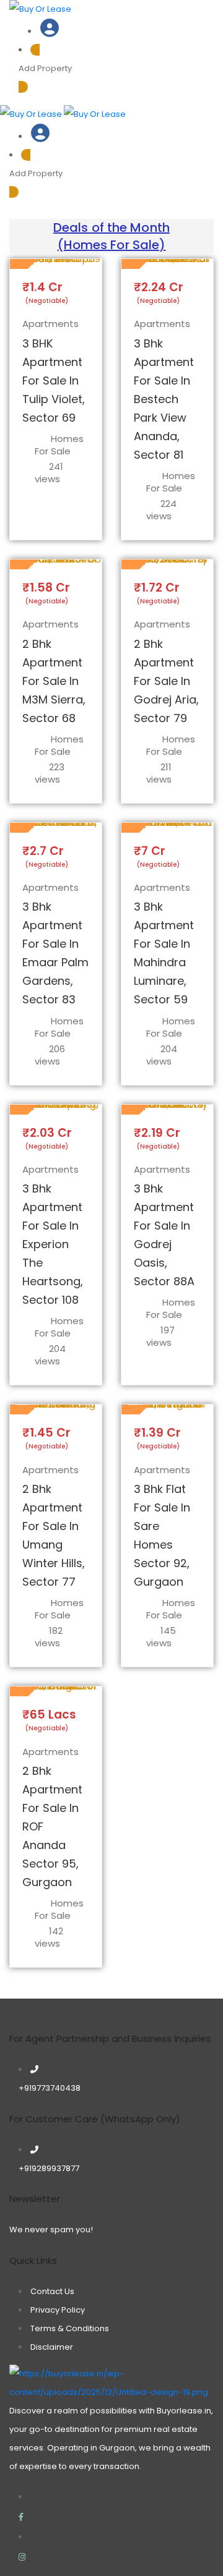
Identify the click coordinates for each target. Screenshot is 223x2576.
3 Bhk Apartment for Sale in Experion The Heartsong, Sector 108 (53, 1244)
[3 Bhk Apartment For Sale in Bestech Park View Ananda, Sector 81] (167, 264)
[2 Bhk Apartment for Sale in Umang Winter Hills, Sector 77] (56, 1409)
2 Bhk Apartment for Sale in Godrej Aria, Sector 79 (166, 681)
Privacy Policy (58, 2310)
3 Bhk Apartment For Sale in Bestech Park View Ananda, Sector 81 (164, 399)
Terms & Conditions (70, 2328)
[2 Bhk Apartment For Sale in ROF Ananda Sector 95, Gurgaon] (56, 1691)
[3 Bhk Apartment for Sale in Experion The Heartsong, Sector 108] (56, 1110)
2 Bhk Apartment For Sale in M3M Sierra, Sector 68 (54, 681)
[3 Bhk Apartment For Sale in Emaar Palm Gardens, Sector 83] (56, 828)
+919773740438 (50, 2088)
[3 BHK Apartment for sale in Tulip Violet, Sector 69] (56, 264)
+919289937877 (49, 2168)
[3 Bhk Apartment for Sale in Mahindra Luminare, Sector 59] (167, 828)
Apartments (50, 324)
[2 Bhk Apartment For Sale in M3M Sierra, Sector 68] (56, 564)
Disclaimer (52, 2347)
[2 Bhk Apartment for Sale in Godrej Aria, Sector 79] (167, 564)
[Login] (50, 32)
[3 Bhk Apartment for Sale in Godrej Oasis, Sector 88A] (167, 1110)
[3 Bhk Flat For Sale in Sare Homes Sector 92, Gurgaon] (167, 1409)
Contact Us (52, 2291)
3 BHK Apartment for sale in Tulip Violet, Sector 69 (54, 380)
